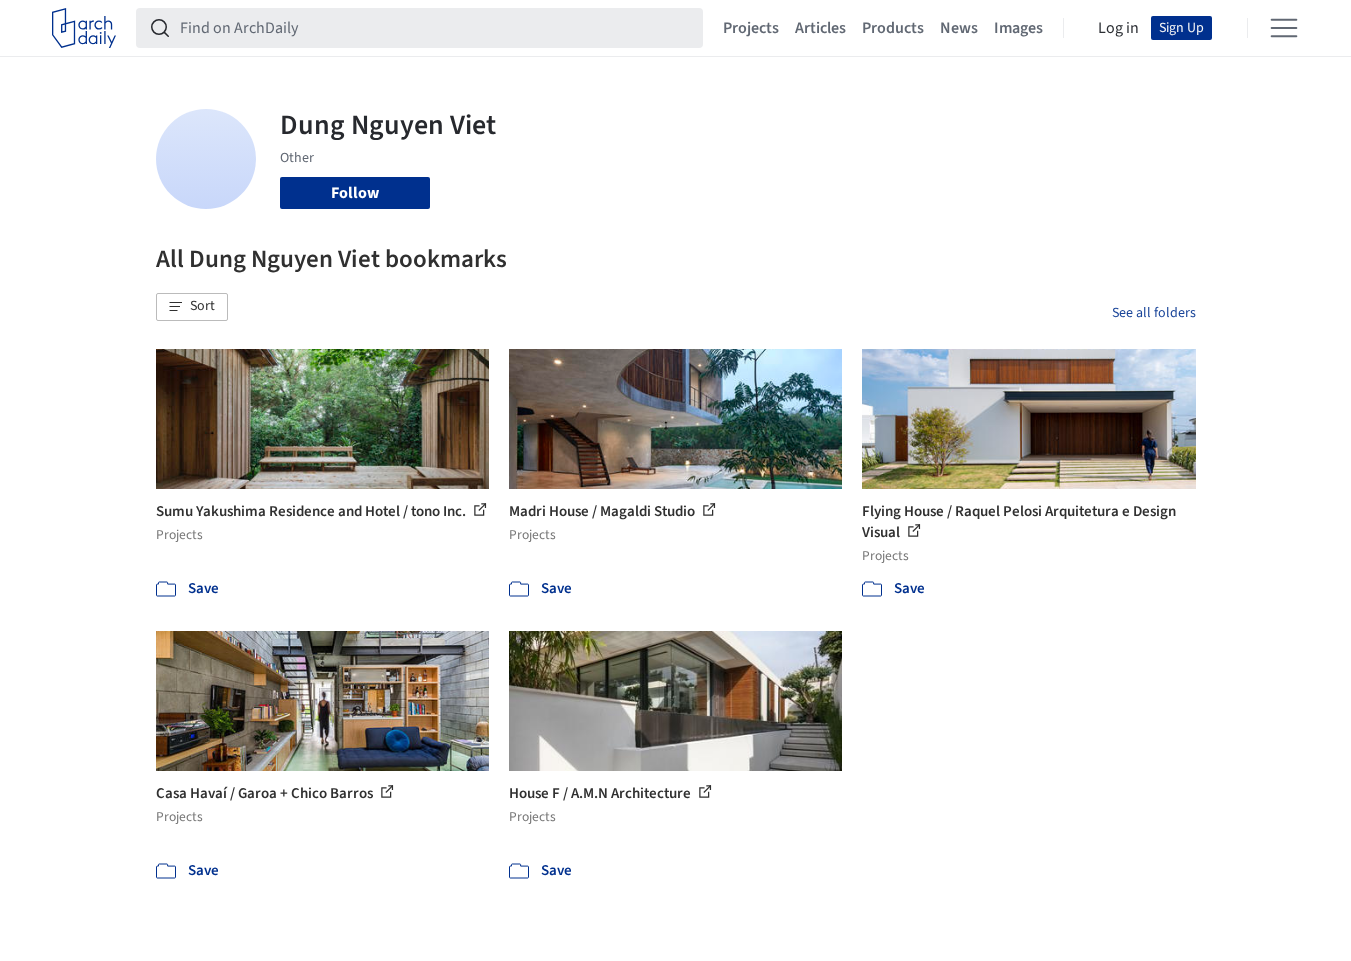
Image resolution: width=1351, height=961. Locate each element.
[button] (192, 307)
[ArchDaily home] (84, 28)
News (959, 28)
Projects (751, 28)
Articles (820, 28)
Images (1018, 28)
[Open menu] (1284, 28)
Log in (1118, 28)
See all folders (1154, 313)
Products (893, 28)
